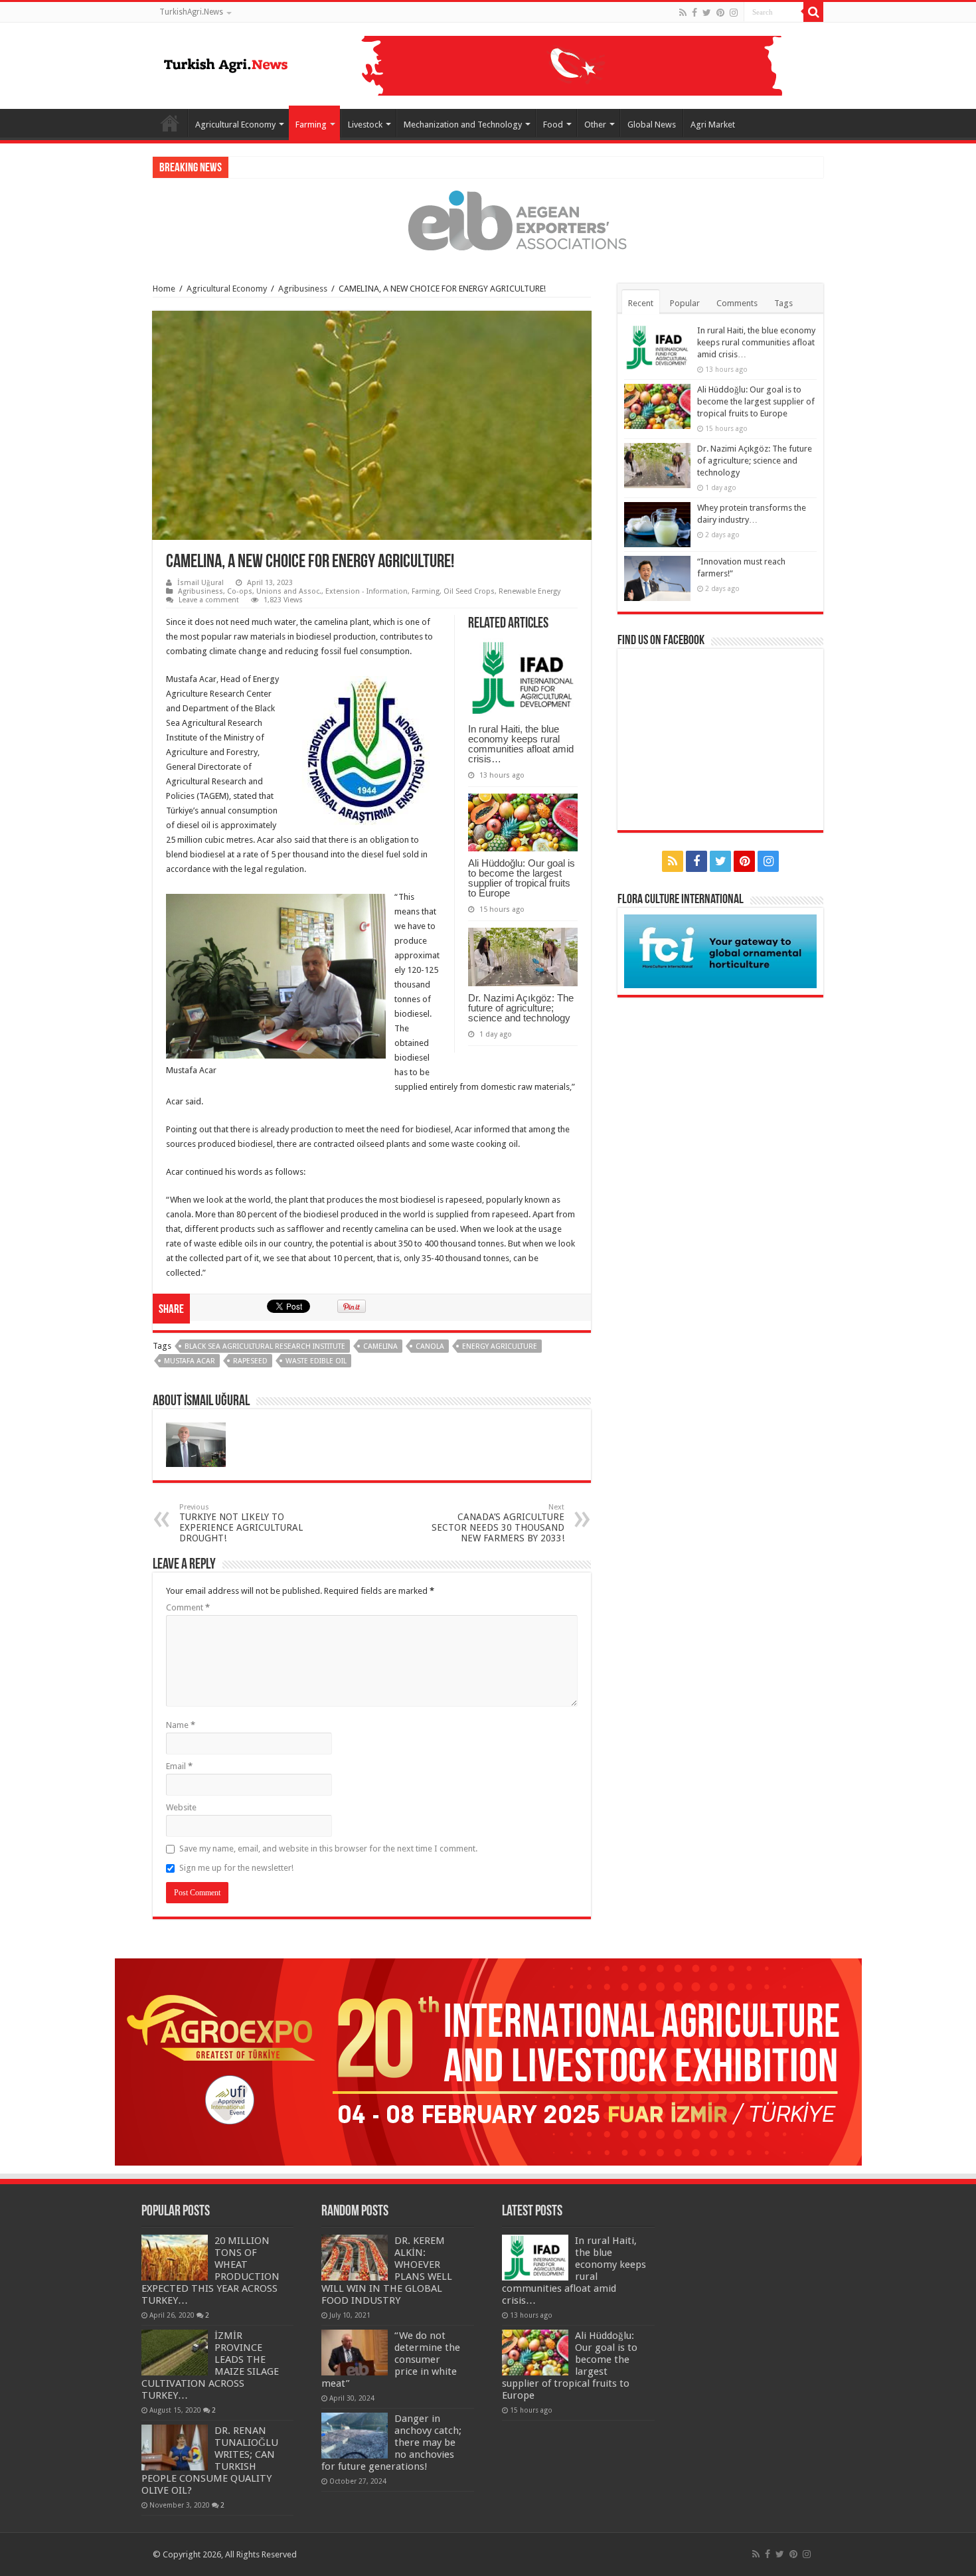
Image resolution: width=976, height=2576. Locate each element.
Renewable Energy (529, 591)
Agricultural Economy (235, 125)
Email (179, 1766)
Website (181, 1807)
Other (595, 125)
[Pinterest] (720, 13)
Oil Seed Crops (469, 591)
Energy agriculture (500, 1346)
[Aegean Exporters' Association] (488, 220)
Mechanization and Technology (463, 125)
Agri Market (713, 125)
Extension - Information (366, 591)
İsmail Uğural (201, 583)
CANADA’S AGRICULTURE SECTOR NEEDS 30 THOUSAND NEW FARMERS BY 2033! (498, 1523)
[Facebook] (694, 13)
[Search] (813, 12)
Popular (685, 303)
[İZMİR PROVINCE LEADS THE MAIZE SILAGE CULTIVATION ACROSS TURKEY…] (175, 2352)
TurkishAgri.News (191, 12)
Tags (783, 303)
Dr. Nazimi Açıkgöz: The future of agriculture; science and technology (521, 1008)
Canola (430, 1346)
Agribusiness (303, 289)
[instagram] (734, 13)
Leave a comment (209, 600)
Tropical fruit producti (274, 167)
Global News (652, 125)
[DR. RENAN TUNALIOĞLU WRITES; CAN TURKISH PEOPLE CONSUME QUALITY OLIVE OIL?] (175, 2447)
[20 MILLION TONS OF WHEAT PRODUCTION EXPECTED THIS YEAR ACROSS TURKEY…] (175, 2257)
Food (553, 125)
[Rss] (683, 13)
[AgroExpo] (488, 2062)
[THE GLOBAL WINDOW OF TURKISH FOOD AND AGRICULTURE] (226, 63)
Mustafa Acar (190, 1361)
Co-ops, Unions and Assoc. (274, 591)
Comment (188, 1607)
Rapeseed (250, 1361)
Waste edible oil (316, 1361)
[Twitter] (707, 13)
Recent (641, 303)
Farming (311, 125)
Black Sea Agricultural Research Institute (265, 1346)
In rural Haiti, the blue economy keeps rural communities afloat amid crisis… (521, 744)
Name (181, 1725)
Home (170, 123)
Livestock (365, 125)
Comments (737, 303)
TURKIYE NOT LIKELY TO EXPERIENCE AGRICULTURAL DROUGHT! (241, 1523)
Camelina (380, 1346)
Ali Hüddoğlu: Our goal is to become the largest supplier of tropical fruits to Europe (522, 878)
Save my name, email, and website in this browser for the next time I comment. (328, 1848)
